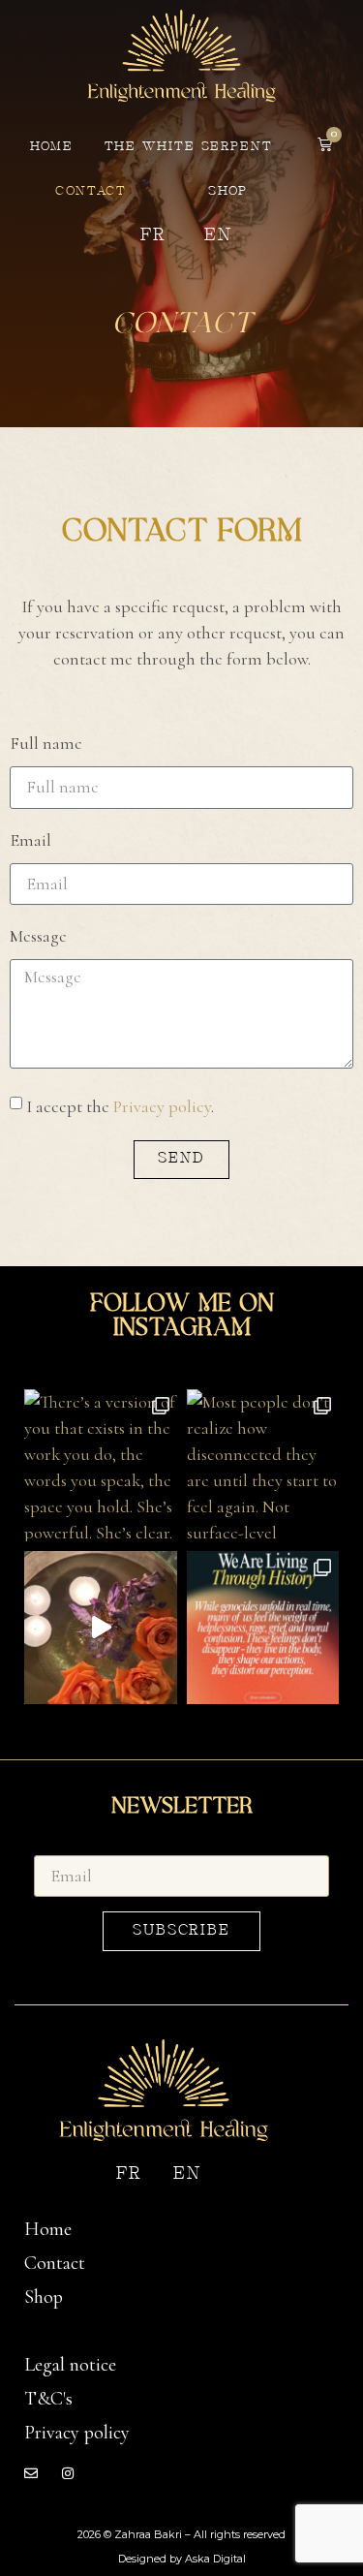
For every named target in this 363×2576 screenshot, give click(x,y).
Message (38, 937)
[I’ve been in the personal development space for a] (263, 1628)
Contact (91, 191)
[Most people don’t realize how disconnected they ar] (263, 1466)
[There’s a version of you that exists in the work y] (101, 1466)
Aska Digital (215, 2559)
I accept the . (120, 1105)
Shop (228, 191)
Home (52, 147)
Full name (46, 744)
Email (30, 841)
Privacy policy (162, 1105)
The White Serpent (189, 147)
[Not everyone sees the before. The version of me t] (101, 1628)
